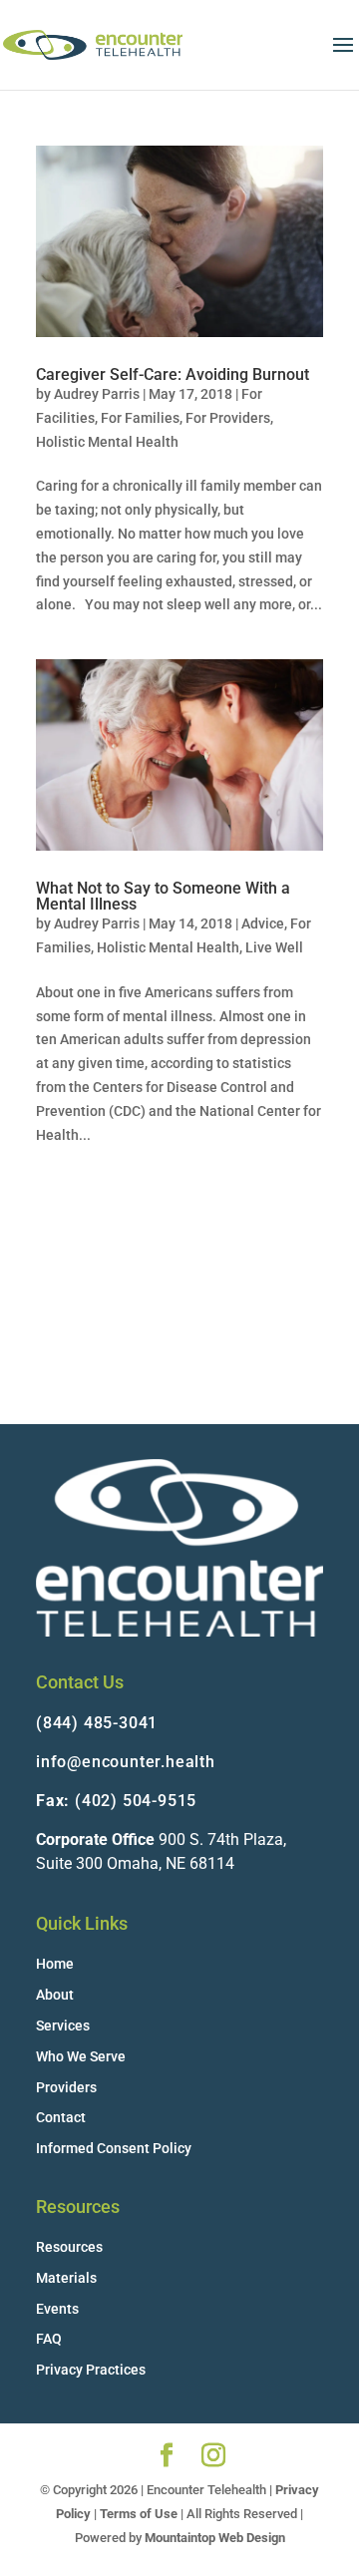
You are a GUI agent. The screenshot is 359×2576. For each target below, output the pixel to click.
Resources (69, 2247)
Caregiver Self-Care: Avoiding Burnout (173, 374)
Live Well (274, 947)
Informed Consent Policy (114, 2148)
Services (63, 2025)
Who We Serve (81, 2056)
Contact (61, 2117)
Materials (66, 2278)
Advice (263, 923)
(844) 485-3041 (97, 1723)
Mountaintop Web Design (215, 2538)
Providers (66, 2087)
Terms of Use (139, 2514)
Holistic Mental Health (107, 442)
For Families (140, 418)
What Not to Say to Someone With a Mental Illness (163, 896)
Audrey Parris (97, 394)
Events (57, 2309)
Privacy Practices (91, 2370)
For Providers (228, 418)
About (55, 1995)
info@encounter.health (126, 1762)
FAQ (49, 2339)
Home (55, 1964)
